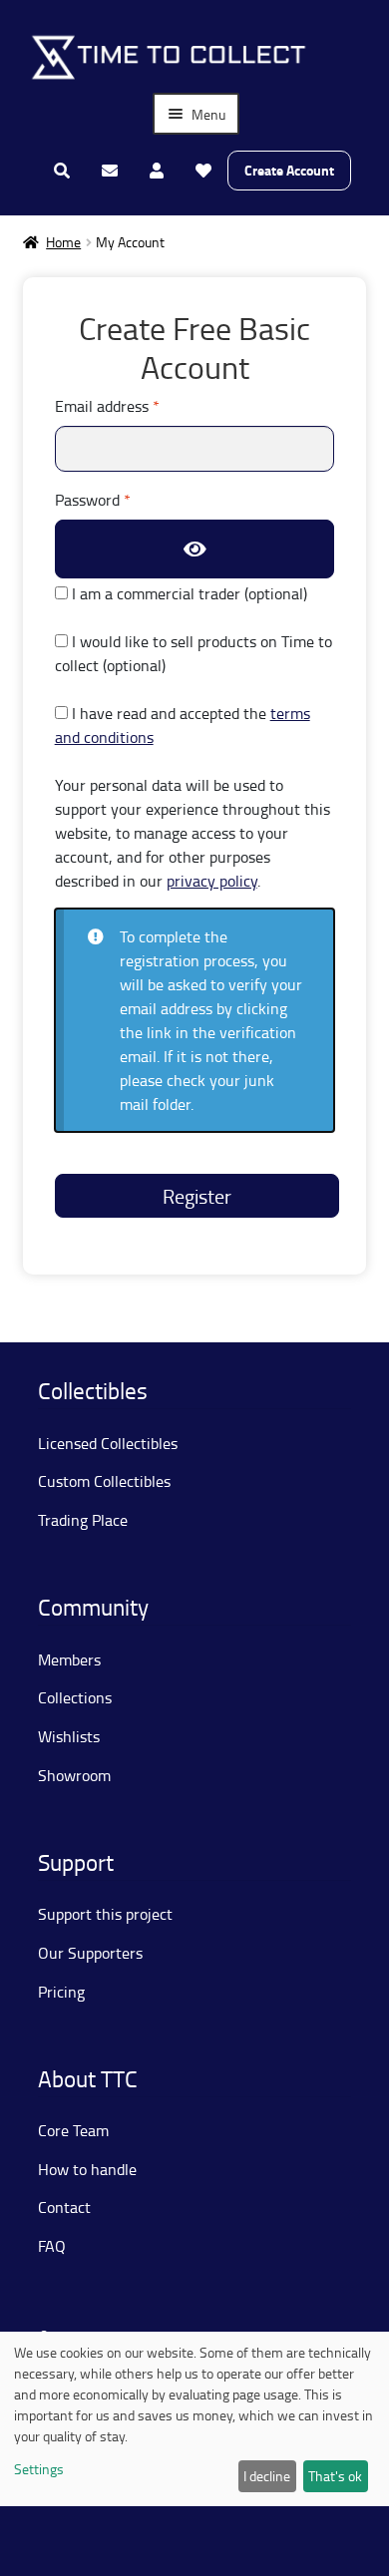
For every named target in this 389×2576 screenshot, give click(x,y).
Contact (64, 2207)
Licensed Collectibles (108, 1443)
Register (197, 1196)
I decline (267, 2476)
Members (69, 1659)
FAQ (52, 2246)
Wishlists (69, 1736)
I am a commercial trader (188, 593)
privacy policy (212, 881)
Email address (137, 405)
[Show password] (195, 549)
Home (63, 242)
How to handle (87, 2169)
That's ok (335, 2476)
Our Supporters (90, 1953)
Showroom (74, 1775)
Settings (39, 2469)
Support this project (105, 1914)
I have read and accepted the (183, 725)
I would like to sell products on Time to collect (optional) (194, 653)
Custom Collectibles (104, 1481)
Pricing (61, 1992)
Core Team (73, 2130)
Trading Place (83, 1520)
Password (123, 499)
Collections (75, 1697)
